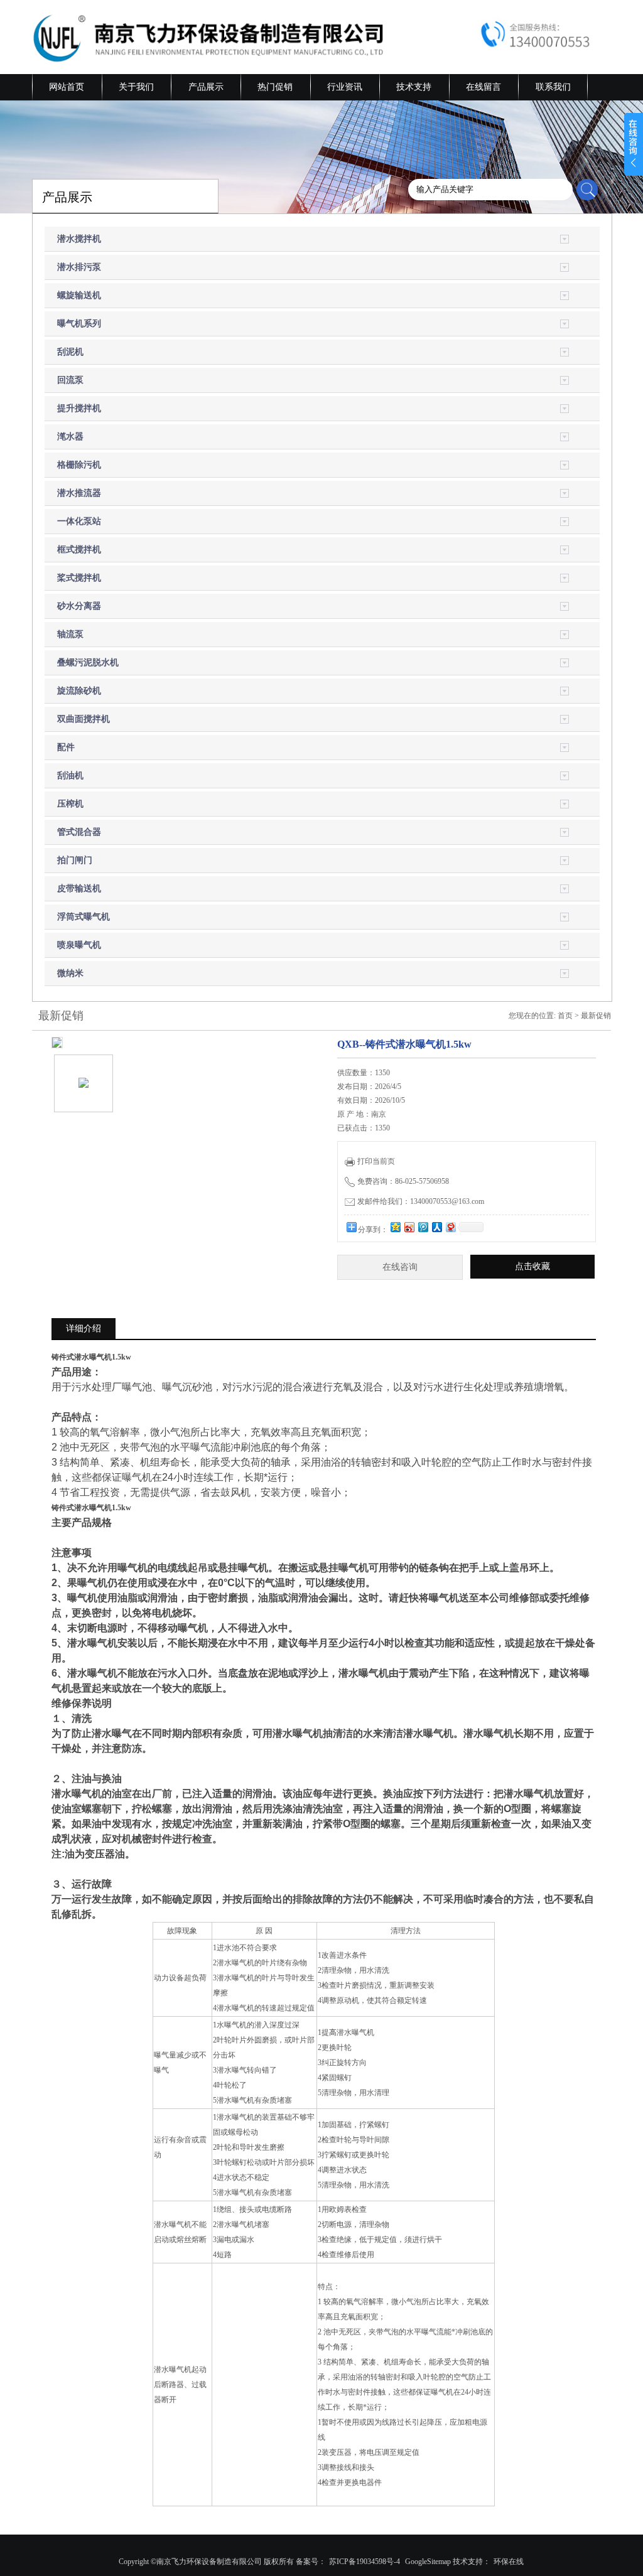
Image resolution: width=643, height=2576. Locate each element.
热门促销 (275, 87)
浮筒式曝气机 (84, 917)
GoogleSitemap (428, 2562)
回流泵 (70, 380)
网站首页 (67, 87)
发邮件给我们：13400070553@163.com (421, 1201)
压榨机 (70, 804)
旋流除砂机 (79, 691)
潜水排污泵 (79, 267)
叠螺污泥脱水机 (88, 663)
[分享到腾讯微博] (423, 1227)
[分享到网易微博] (450, 1227)
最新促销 (596, 1016)
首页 (565, 1016)
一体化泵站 (79, 521)
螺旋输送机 (79, 295)
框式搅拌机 (79, 550)
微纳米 (70, 973)
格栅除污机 (79, 465)
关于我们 (136, 87)
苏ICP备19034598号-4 (365, 2562)
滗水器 (70, 437)
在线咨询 (400, 1267)
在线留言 (484, 87)
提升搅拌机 (79, 408)
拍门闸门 (75, 860)
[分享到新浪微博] (409, 1227)
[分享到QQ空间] (395, 1227)
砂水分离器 (79, 606)
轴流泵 (70, 634)
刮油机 (70, 775)
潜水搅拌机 (79, 239)
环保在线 (509, 2562)
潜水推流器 (79, 493)
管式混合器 (79, 832)
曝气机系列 (79, 324)
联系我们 (553, 87)
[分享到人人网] (436, 1227)
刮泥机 (70, 352)
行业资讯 (345, 87)
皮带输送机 (79, 888)
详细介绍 (84, 1328)
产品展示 (206, 87)
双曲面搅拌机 (84, 719)
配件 (66, 747)
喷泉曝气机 (79, 945)
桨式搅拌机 (79, 578)
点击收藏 (532, 1266)
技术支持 (414, 87)
